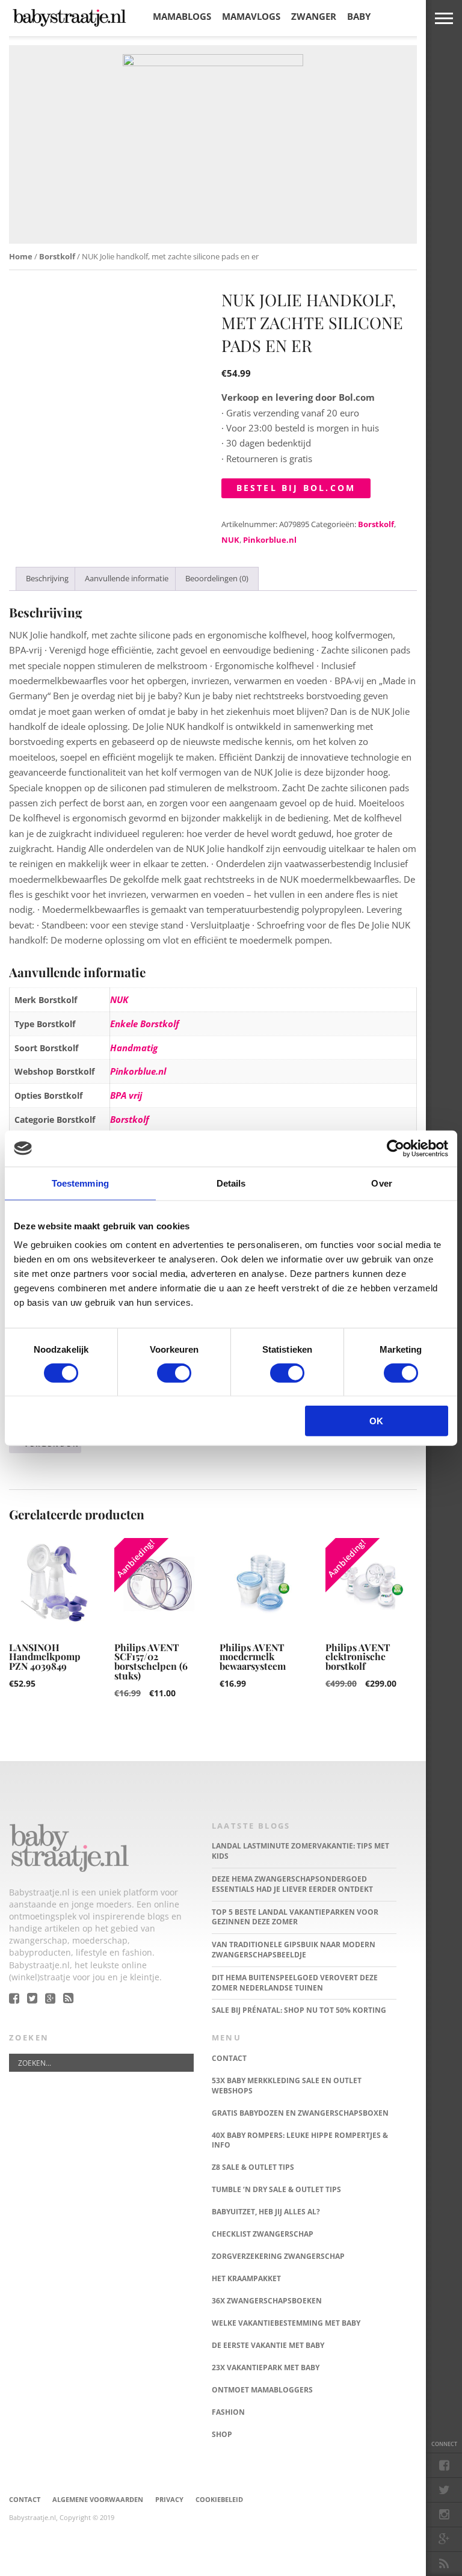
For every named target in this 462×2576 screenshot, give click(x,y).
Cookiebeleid (219, 2499)
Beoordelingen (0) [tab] (217, 578)
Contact (25, 2499)
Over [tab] (381, 1183)
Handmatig (134, 1048)
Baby (359, 16)
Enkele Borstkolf (145, 1024)
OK (376, 1421)
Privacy (169, 2499)
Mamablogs (182, 16)
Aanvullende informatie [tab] (127, 578)
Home (21, 256)
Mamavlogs (251, 16)
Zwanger (314, 16)
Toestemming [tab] (80, 1183)
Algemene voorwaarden (98, 2499)
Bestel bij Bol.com (296, 488)
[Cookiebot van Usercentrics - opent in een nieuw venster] (396, 1148)
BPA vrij (126, 1095)
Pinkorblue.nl (270, 540)
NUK (230, 540)
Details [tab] (231, 1183)
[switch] (174, 1373)
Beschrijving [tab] (47, 578)
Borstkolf (57, 256)
